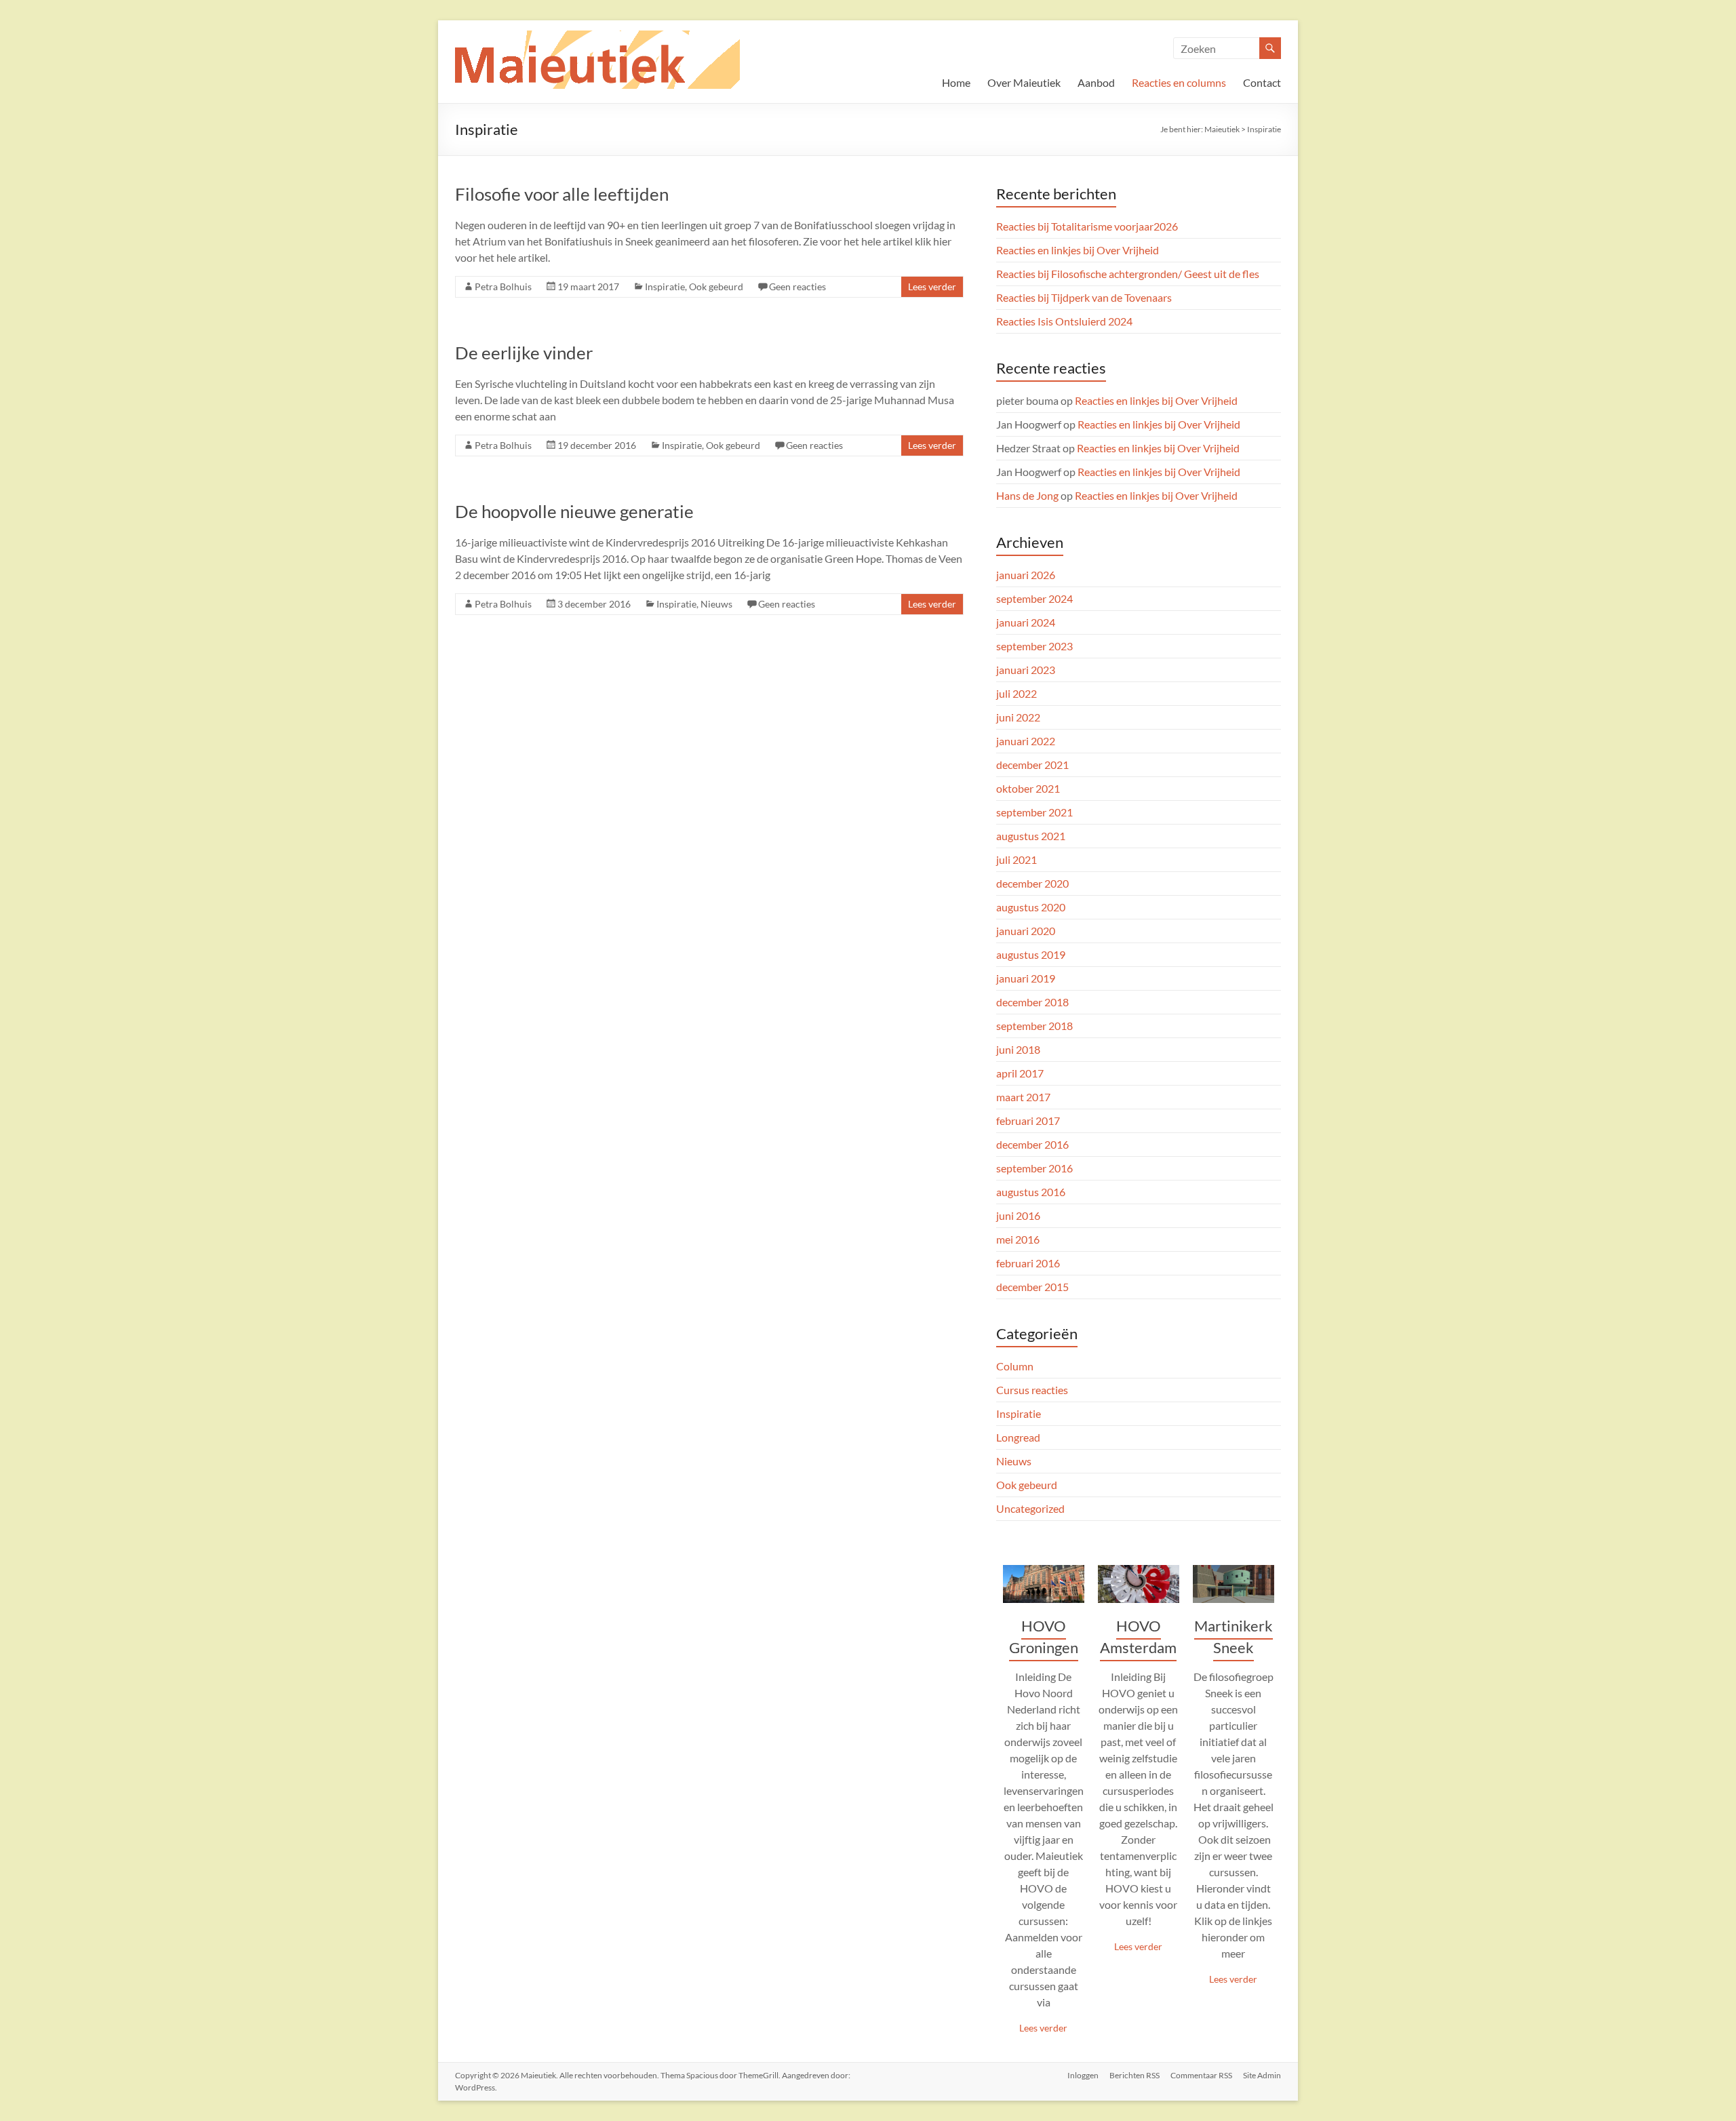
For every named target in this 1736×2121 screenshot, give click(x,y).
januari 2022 (1026, 741)
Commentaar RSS (1201, 2075)
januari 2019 (1026, 978)
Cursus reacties (1032, 1390)
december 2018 (1032, 1002)
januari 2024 (1026, 622)
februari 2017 (1028, 1121)
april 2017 (1020, 1073)
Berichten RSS (1135, 2075)
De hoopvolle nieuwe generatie (574, 511)
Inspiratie (665, 286)
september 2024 (1034, 598)
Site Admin (1262, 2075)
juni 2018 (1018, 1049)
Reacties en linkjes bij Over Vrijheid (1078, 250)
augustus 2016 (1031, 1192)
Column (1015, 1366)
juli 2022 (1017, 693)
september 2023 (1034, 646)
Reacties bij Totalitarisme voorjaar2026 (1087, 226)
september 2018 (1034, 1026)
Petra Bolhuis (503, 286)
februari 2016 (1028, 1263)
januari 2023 (1026, 670)
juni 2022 (1018, 717)
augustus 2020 (1031, 907)
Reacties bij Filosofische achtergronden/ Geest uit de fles (1128, 274)
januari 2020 (1026, 931)
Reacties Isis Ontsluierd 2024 (1064, 321)
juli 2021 (1017, 859)
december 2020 (1032, 883)
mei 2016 (1018, 1239)
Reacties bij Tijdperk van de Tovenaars (1084, 297)
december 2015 (1032, 1287)
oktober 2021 (1028, 788)
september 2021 (1034, 812)
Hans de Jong (1027, 495)
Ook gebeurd (716, 286)
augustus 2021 (1031, 836)
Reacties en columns (1179, 82)
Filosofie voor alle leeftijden (562, 194)
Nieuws (716, 604)
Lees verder (932, 286)
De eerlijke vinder (524, 353)
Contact (1262, 82)
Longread (1018, 1437)
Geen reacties (797, 286)
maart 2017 (1023, 1097)
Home (956, 82)
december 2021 (1032, 765)
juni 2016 (1018, 1215)
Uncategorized (1030, 1508)
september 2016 (1034, 1168)
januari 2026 (1026, 575)
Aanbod (1096, 82)
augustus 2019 (1031, 954)
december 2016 (1032, 1144)
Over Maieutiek (1024, 82)
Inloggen (1083, 2075)
